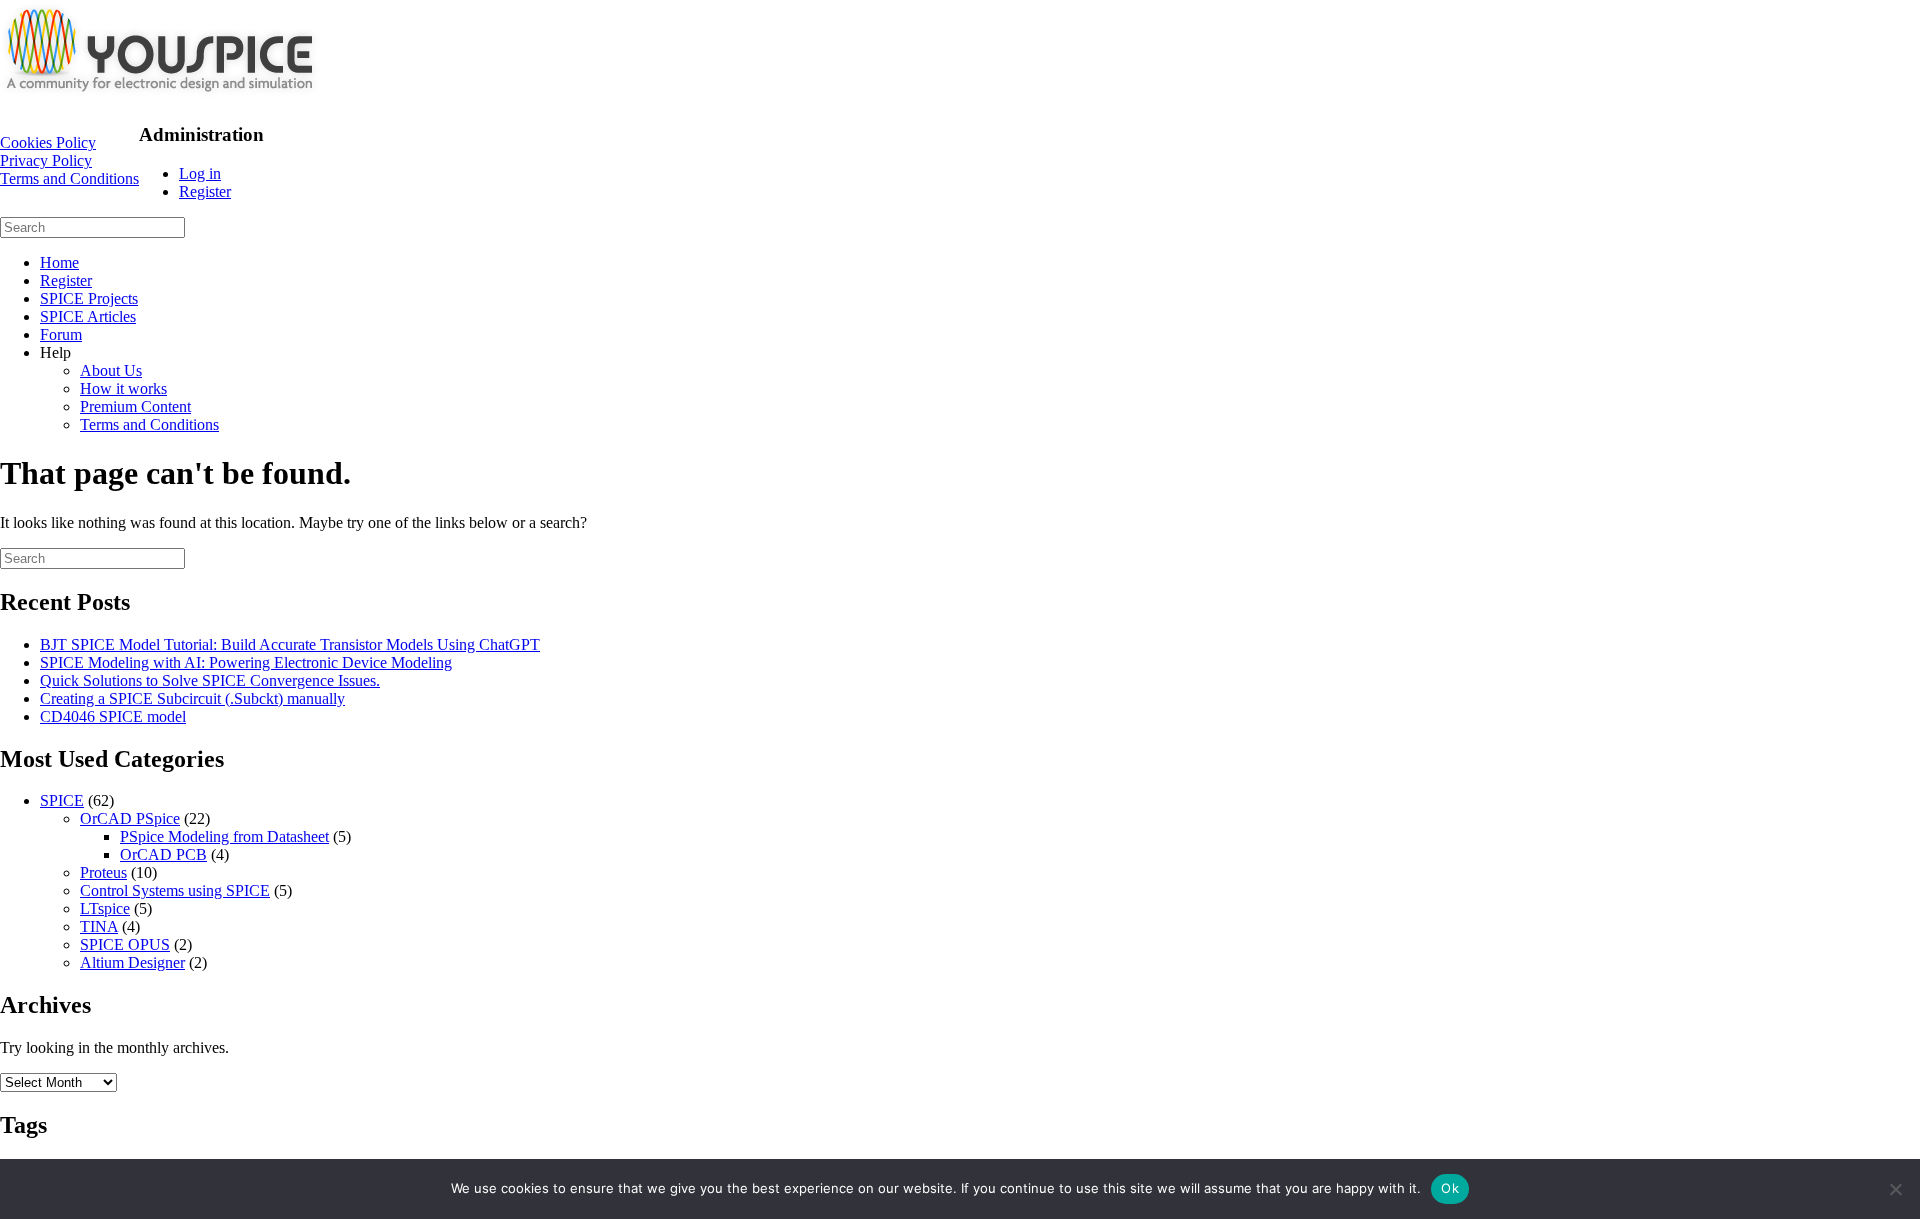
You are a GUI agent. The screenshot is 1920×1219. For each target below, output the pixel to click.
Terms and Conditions (69, 178)
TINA (99, 926)
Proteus (103, 872)
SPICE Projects (89, 298)
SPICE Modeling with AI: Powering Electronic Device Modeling (246, 662)
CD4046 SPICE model (113, 716)
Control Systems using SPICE (175, 890)
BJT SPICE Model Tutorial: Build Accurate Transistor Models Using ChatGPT (290, 644)
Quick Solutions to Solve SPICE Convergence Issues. (210, 680)
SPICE (62, 800)
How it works (123, 388)
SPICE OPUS (125, 944)
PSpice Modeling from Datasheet (224, 836)
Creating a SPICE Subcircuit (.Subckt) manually (192, 698)
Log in (200, 173)
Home (59, 262)
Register (205, 191)
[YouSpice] (160, 96)
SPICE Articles (88, 316)
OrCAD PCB (163, 854)
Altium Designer (132, 962)
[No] (1895, 1189)
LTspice (105, 908)
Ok (1450, 1188)
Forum (61, 334)
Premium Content (135, 406)
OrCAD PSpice (130, 818)
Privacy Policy (46, 160)
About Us (111, 370)
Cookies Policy (48, 142)
